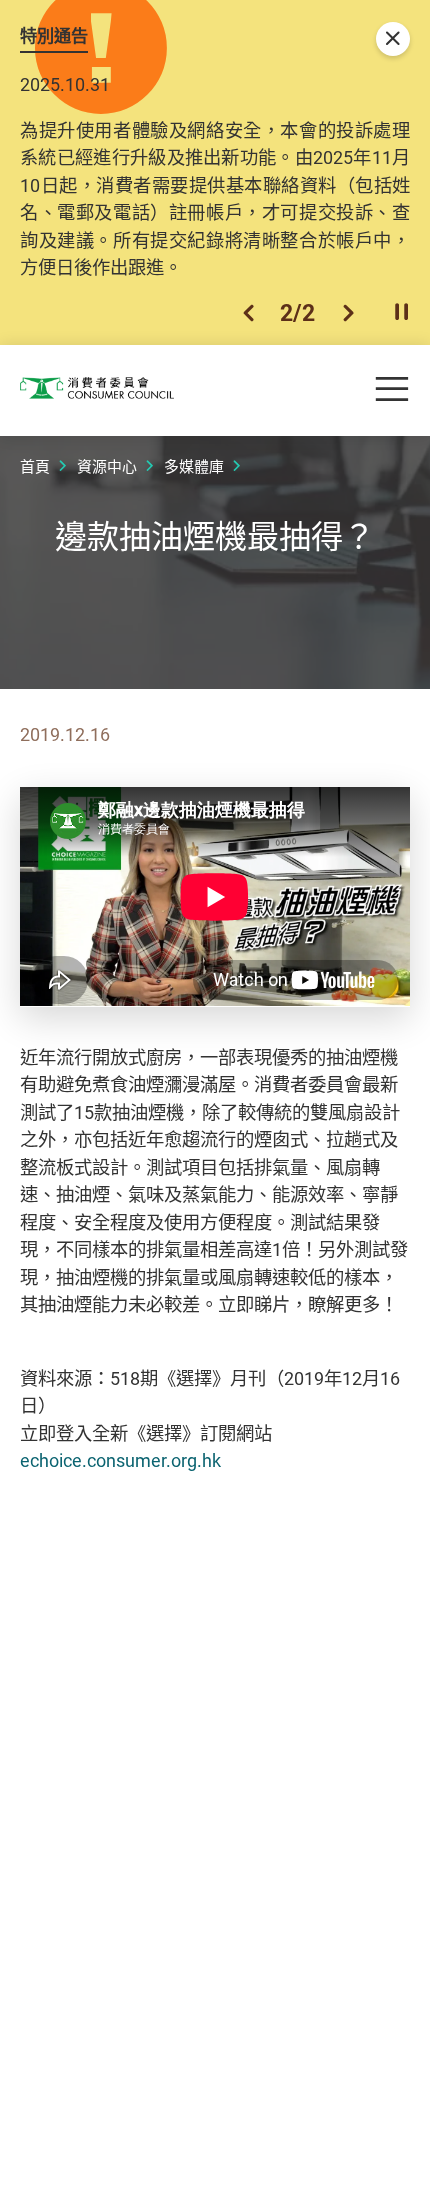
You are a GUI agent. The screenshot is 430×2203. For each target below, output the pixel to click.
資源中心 (107, 466)
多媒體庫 (194, 466)
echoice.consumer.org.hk (120, 1460)
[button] (248, 313)
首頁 (35, 466)
